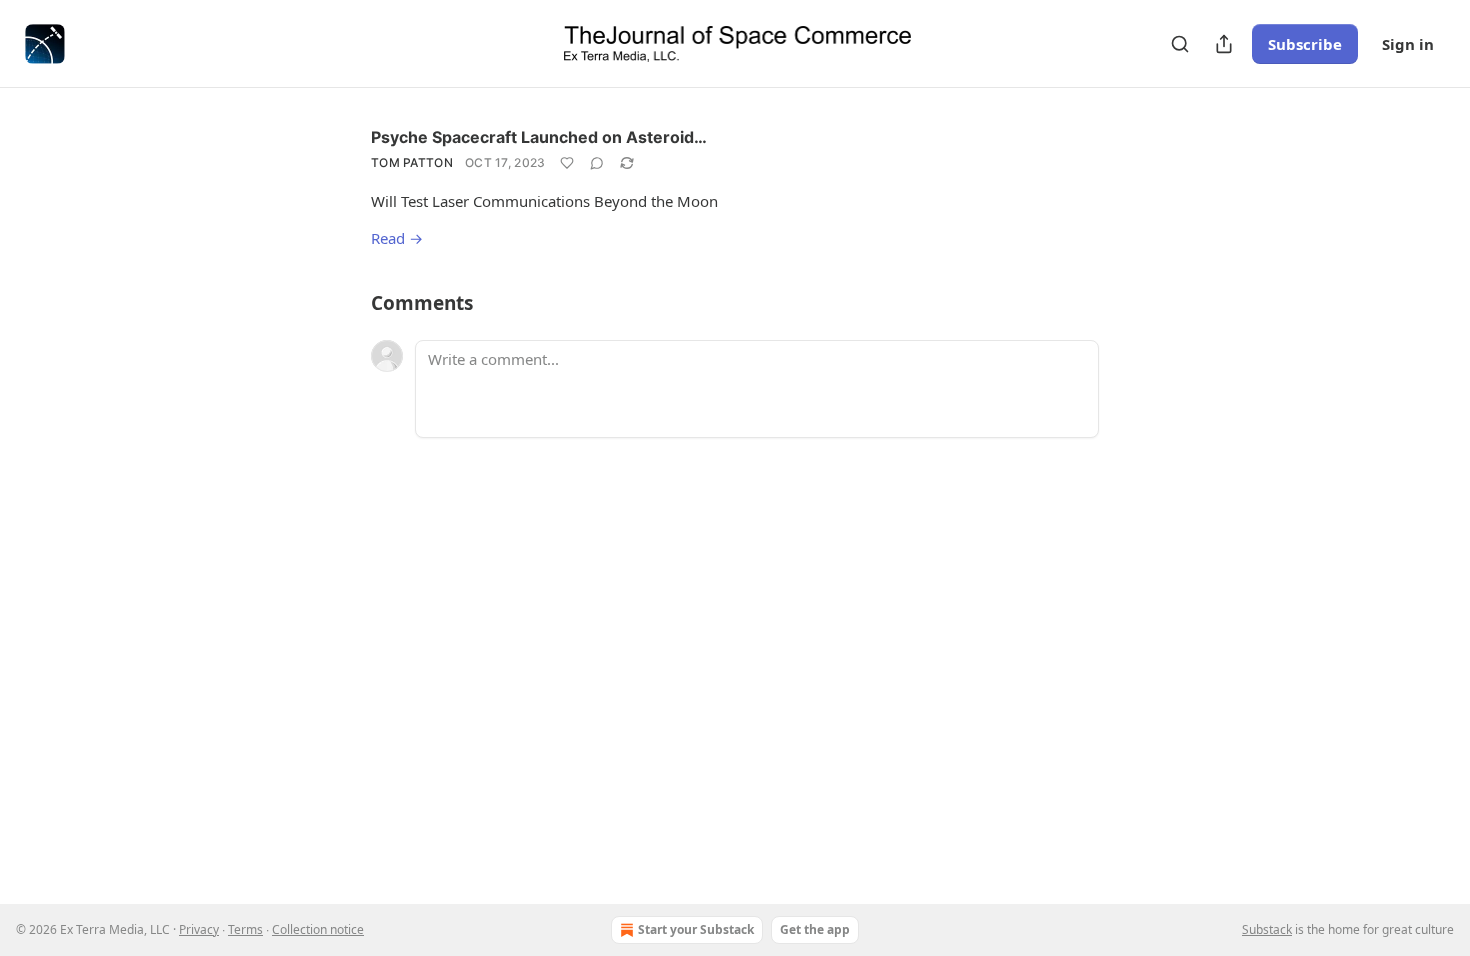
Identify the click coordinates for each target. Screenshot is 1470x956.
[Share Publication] (1224, 44)
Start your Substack (696, 929)
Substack (1267, 929)
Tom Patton (412, 162)
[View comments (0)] (597, 163)
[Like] (567, 163)
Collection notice (318, 929)
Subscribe (1305, 44)
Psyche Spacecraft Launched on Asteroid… (539, 137)
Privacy (199, 929)
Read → (397, 238)
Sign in (1408, 44)
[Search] (1180, 44)
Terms (245, 929)
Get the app (815, 929)
